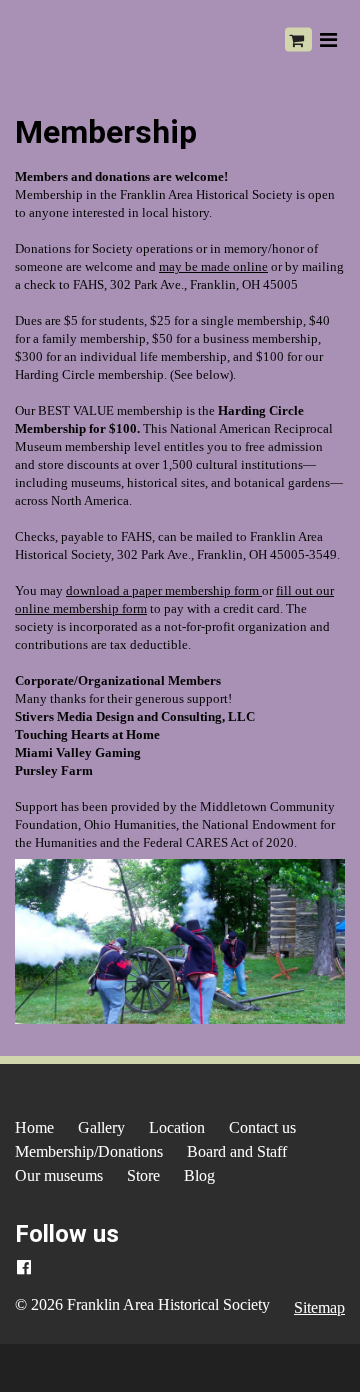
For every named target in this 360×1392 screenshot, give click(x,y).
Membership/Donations (89, 1151)
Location (177, 1127)
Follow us (67, 1234)
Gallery (101, 1127)
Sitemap (319, 1307)
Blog (199, 1175)
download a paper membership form (164, 591)
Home (34, 1127)
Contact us (262, 1127)
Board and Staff (237, 1151)
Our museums (59, 1175)
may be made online (213, 267)
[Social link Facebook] (24, 1268)
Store (143, 1175)
